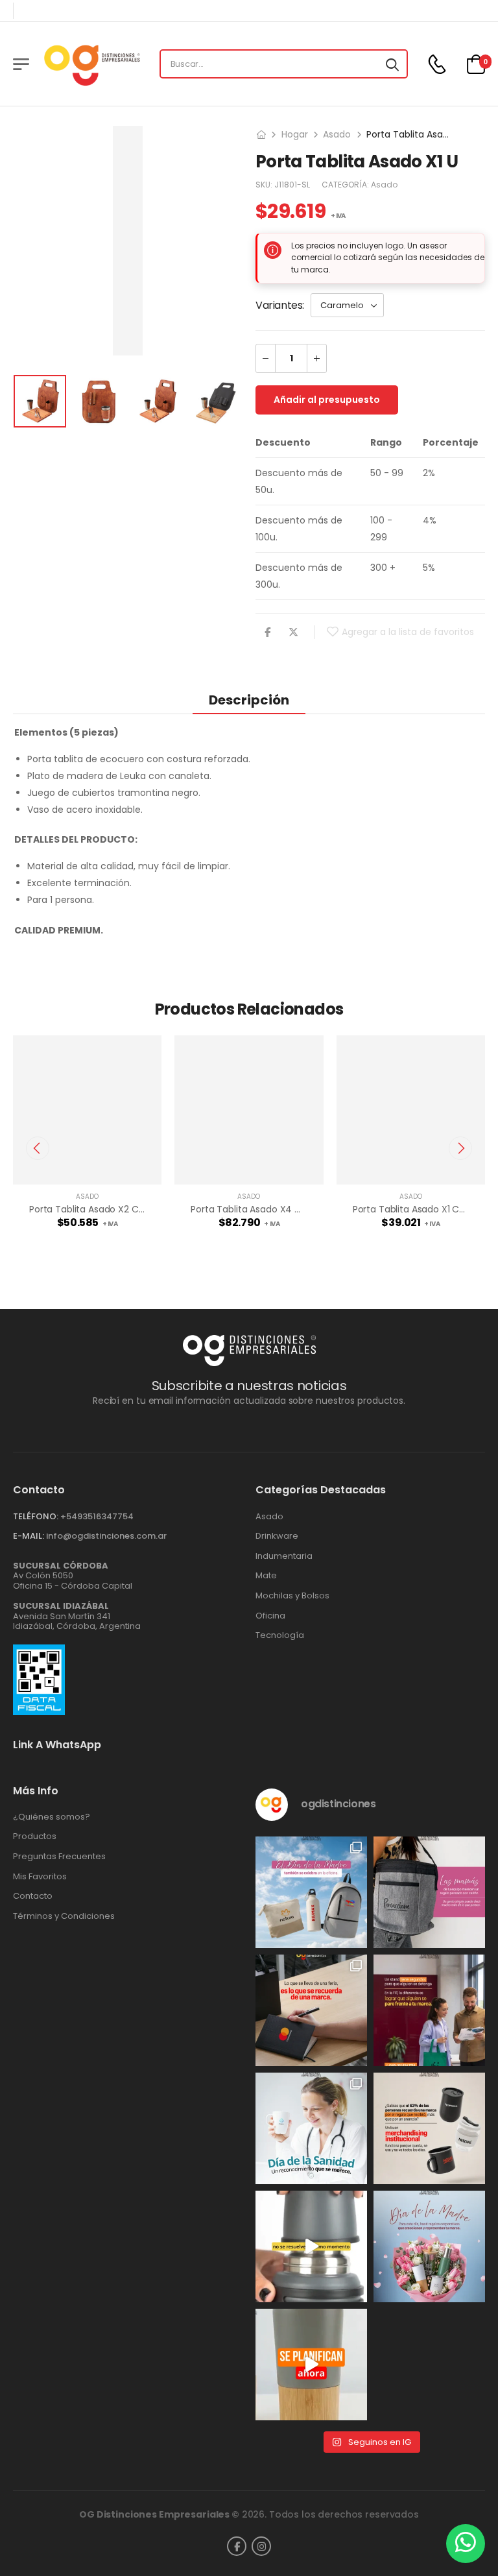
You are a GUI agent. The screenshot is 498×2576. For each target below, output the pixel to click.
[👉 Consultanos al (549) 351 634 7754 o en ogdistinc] (311, 2246)
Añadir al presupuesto (327, 400)
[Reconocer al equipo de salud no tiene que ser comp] (311, 2128)
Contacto (33, 1896)
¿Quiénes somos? (52, 1817)
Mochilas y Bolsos (292, 1596)
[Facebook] (267, 632)
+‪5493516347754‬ (97, 1516)
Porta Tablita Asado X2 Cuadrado (103, 1209)
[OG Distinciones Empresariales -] (92, 64)
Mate (266, 1576)
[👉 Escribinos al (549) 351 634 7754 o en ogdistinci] (311, 2365)
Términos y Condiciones (64, 1916)
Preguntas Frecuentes (59, 1857)
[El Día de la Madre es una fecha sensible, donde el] (429, 2246)
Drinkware (277, 1536)
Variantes (279, 305)
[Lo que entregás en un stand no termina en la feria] (311, 2010)
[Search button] (392, 64)
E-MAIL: (29, 1536)
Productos (35, 1836)
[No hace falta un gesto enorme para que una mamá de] (311, 1892)
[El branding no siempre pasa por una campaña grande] (429, 2128)
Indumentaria (284, 1556)
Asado (337, 134)
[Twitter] (293, 632)
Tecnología (280, 1635)
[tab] (249, 700)
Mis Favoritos (40, 1877)
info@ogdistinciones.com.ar (106, 1536)
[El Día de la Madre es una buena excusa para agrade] (429, 1892)
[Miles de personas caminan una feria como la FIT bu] (429, 2010)
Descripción (249, 700)
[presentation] (38, 1148)
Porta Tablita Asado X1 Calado (419, 1209)
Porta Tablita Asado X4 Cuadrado (265, 1209)
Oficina (270, 1616)
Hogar (295, 134)
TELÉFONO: (36, 1516)
